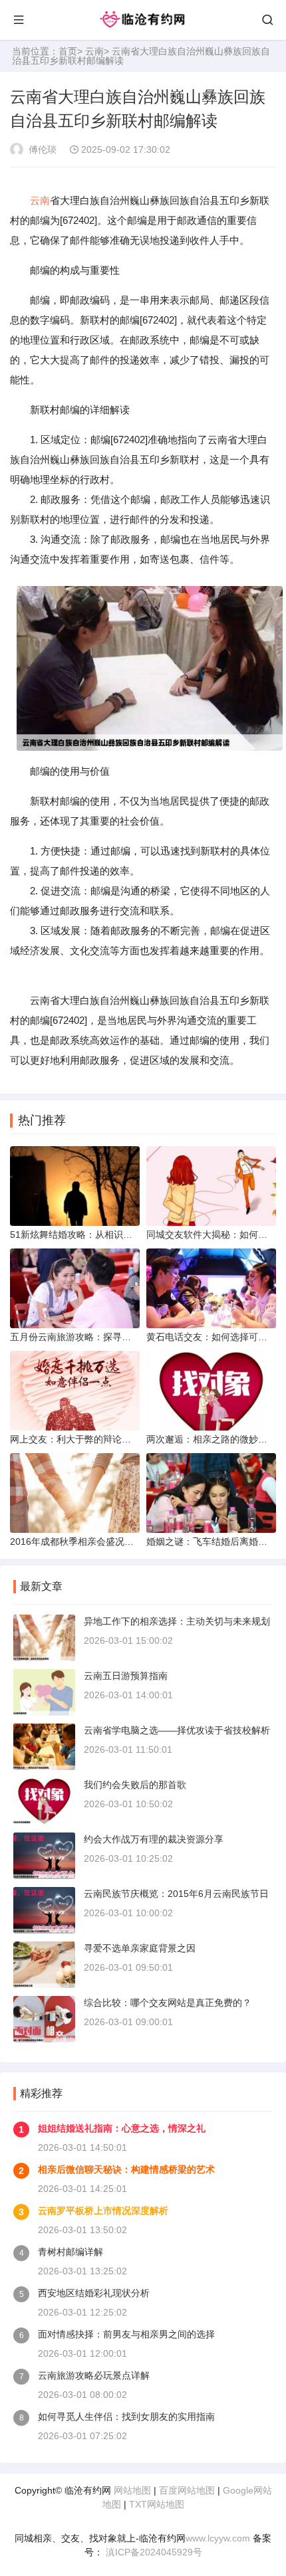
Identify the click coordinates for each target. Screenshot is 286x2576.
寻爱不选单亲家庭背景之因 (140, 1948)
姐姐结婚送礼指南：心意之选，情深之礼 (122, 2128)
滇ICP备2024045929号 (153, 2552)
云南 (94, 51)
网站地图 (132, 2490)
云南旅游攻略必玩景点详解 (94, 2375)
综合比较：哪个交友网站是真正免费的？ (168, 2003)
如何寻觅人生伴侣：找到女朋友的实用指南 (126, 2417)
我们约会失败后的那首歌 (135, 1785)
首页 (68, 51)
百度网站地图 (187, 2490)
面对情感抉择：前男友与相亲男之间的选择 (126, 2334)
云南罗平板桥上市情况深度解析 (103, 2211)
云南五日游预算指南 (126, 1676)
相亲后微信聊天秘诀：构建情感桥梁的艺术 (126, 2169)
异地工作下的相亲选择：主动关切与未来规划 (177, 1621)
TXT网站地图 (157, 2504)
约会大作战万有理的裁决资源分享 (154, 1839)
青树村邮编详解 (71, 2252)
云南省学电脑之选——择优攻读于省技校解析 (177, 1730)
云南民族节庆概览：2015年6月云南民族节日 (176, 1894)
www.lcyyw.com (218, 2538)
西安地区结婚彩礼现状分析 (94, 2293)
